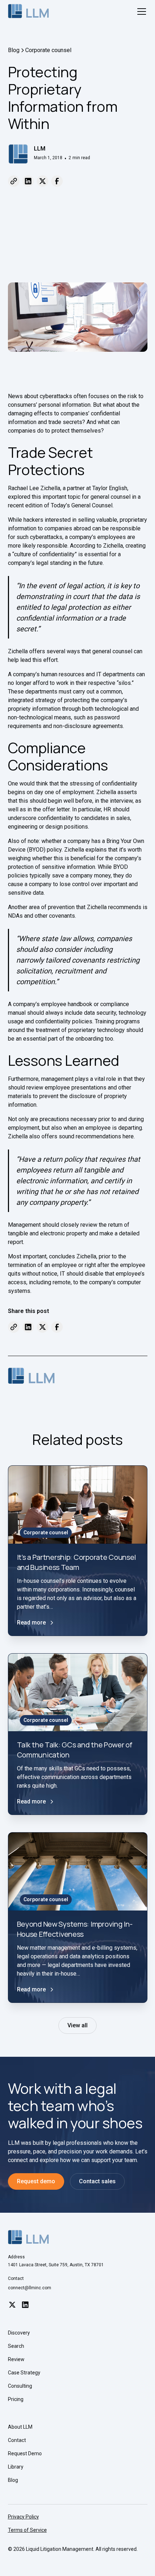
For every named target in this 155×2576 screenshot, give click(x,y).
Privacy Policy (23, 2517)
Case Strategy (24, 2373)
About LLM (20, 2427)
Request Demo (25, 2453)
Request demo (36, 2181)
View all (77, 2025)
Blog (13, 2480)
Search (16, 2346)
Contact (17, 2440)
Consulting (20, 2386)
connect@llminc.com (30, 2288)
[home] (28, 11)
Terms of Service (27, 2530)
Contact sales (97, 2181)
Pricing (16, 2399)
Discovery (19, 2333)
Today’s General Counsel (82, 505)
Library (16, 2467)
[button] (140, 11)
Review (16, 2359)
